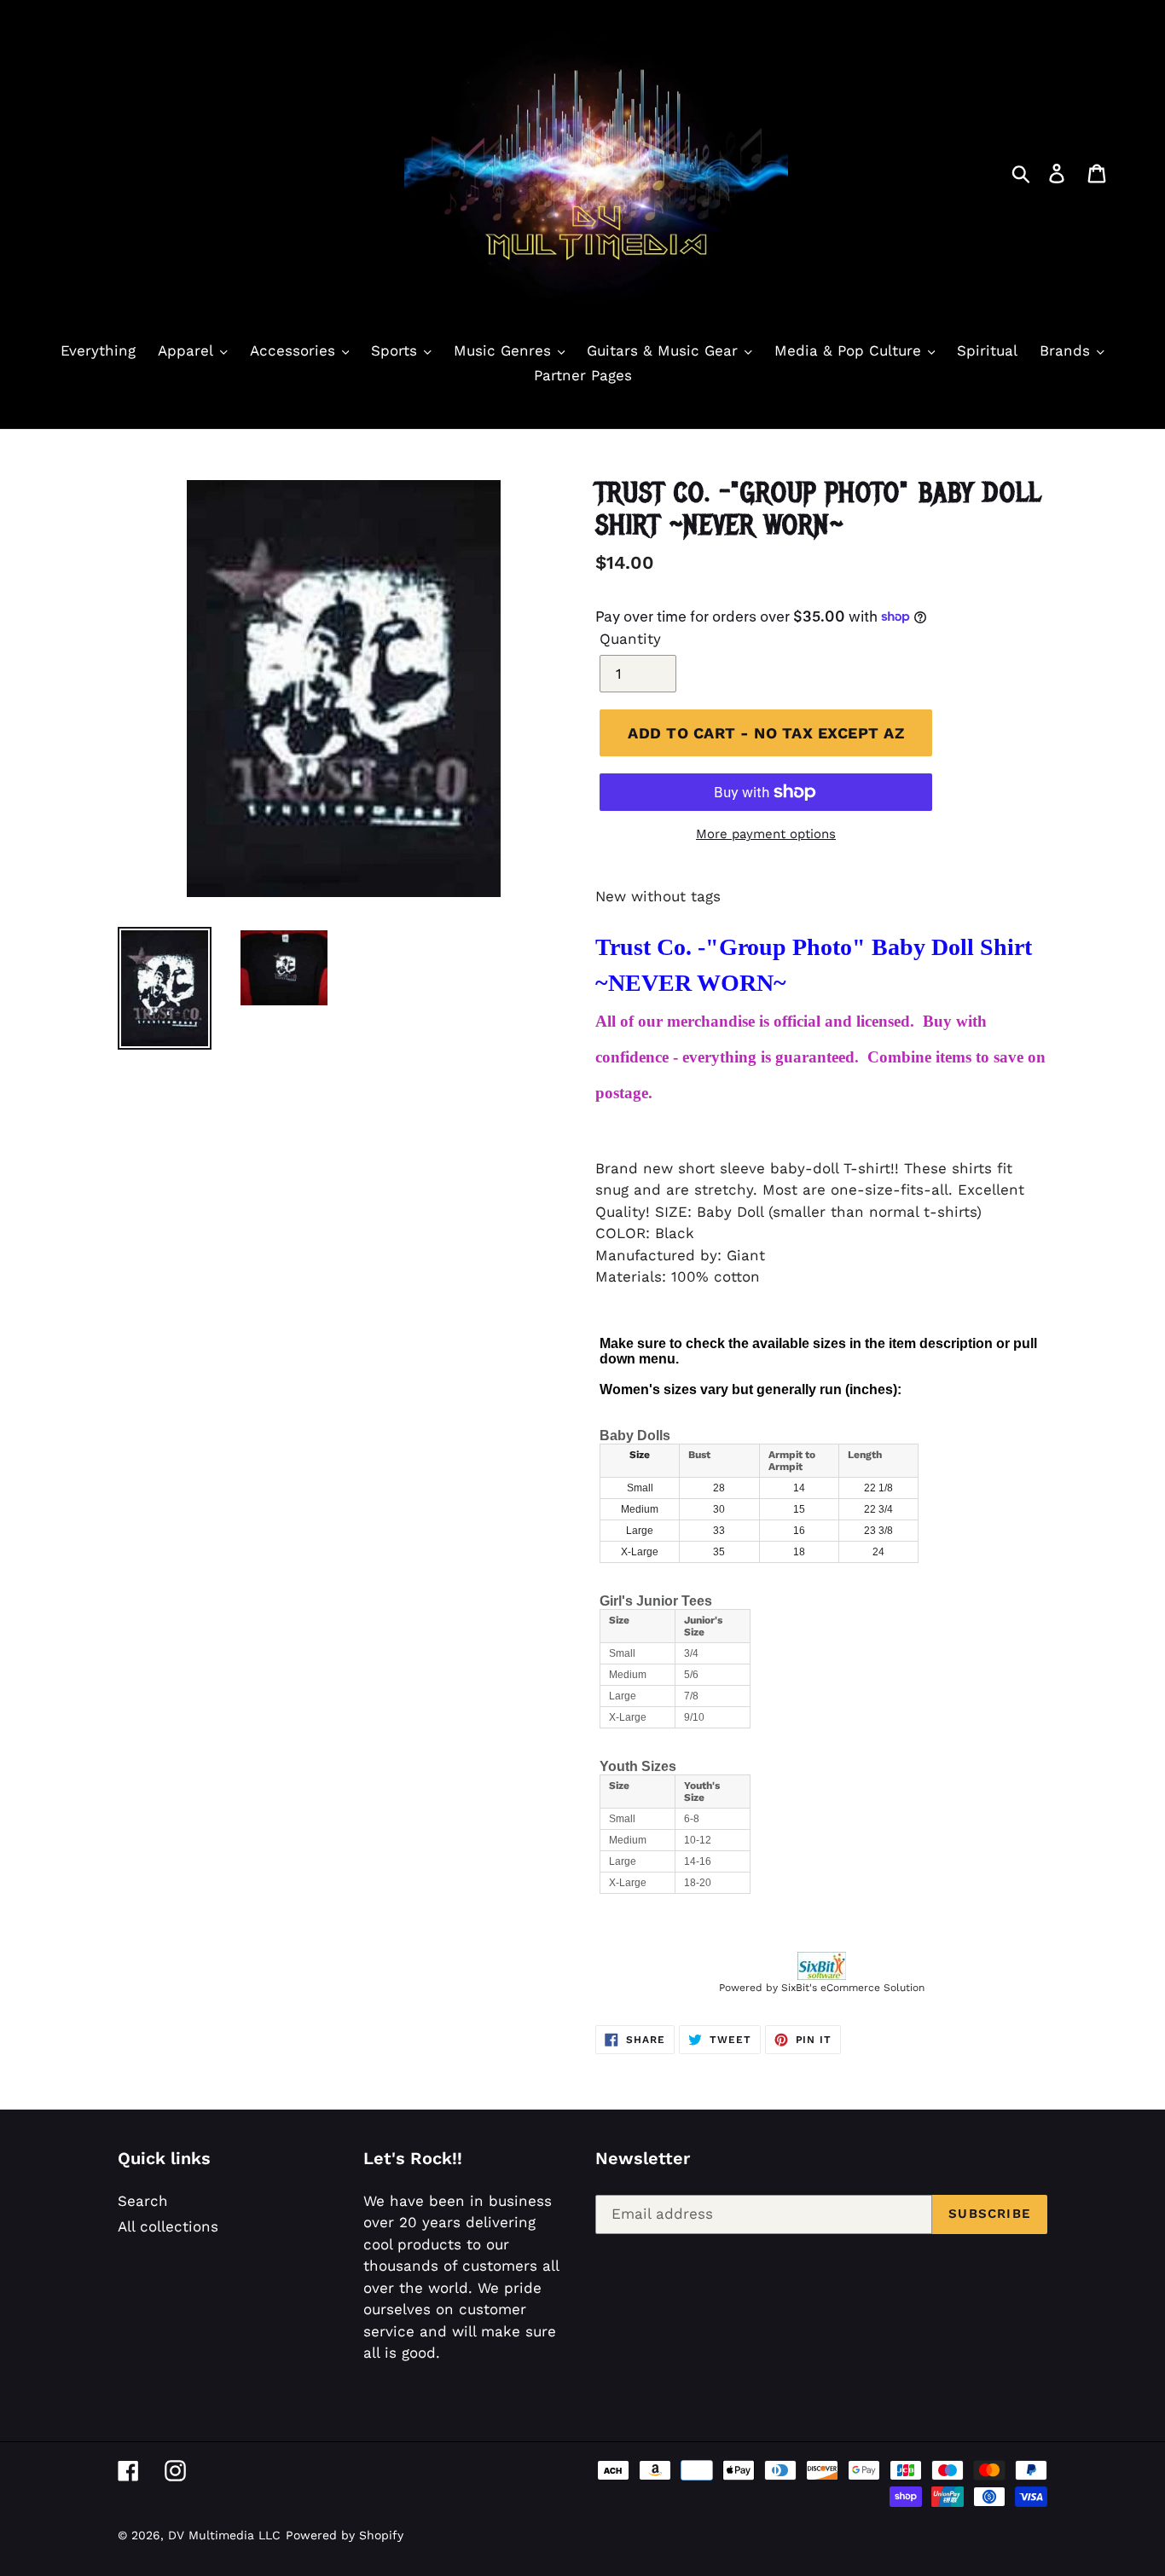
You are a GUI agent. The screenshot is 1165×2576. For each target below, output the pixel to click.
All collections (168, 2226)
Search (143, 2201)
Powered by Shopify (345, 2535)
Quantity (630, 639)
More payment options (766, 834)
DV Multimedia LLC (224, 2535)
